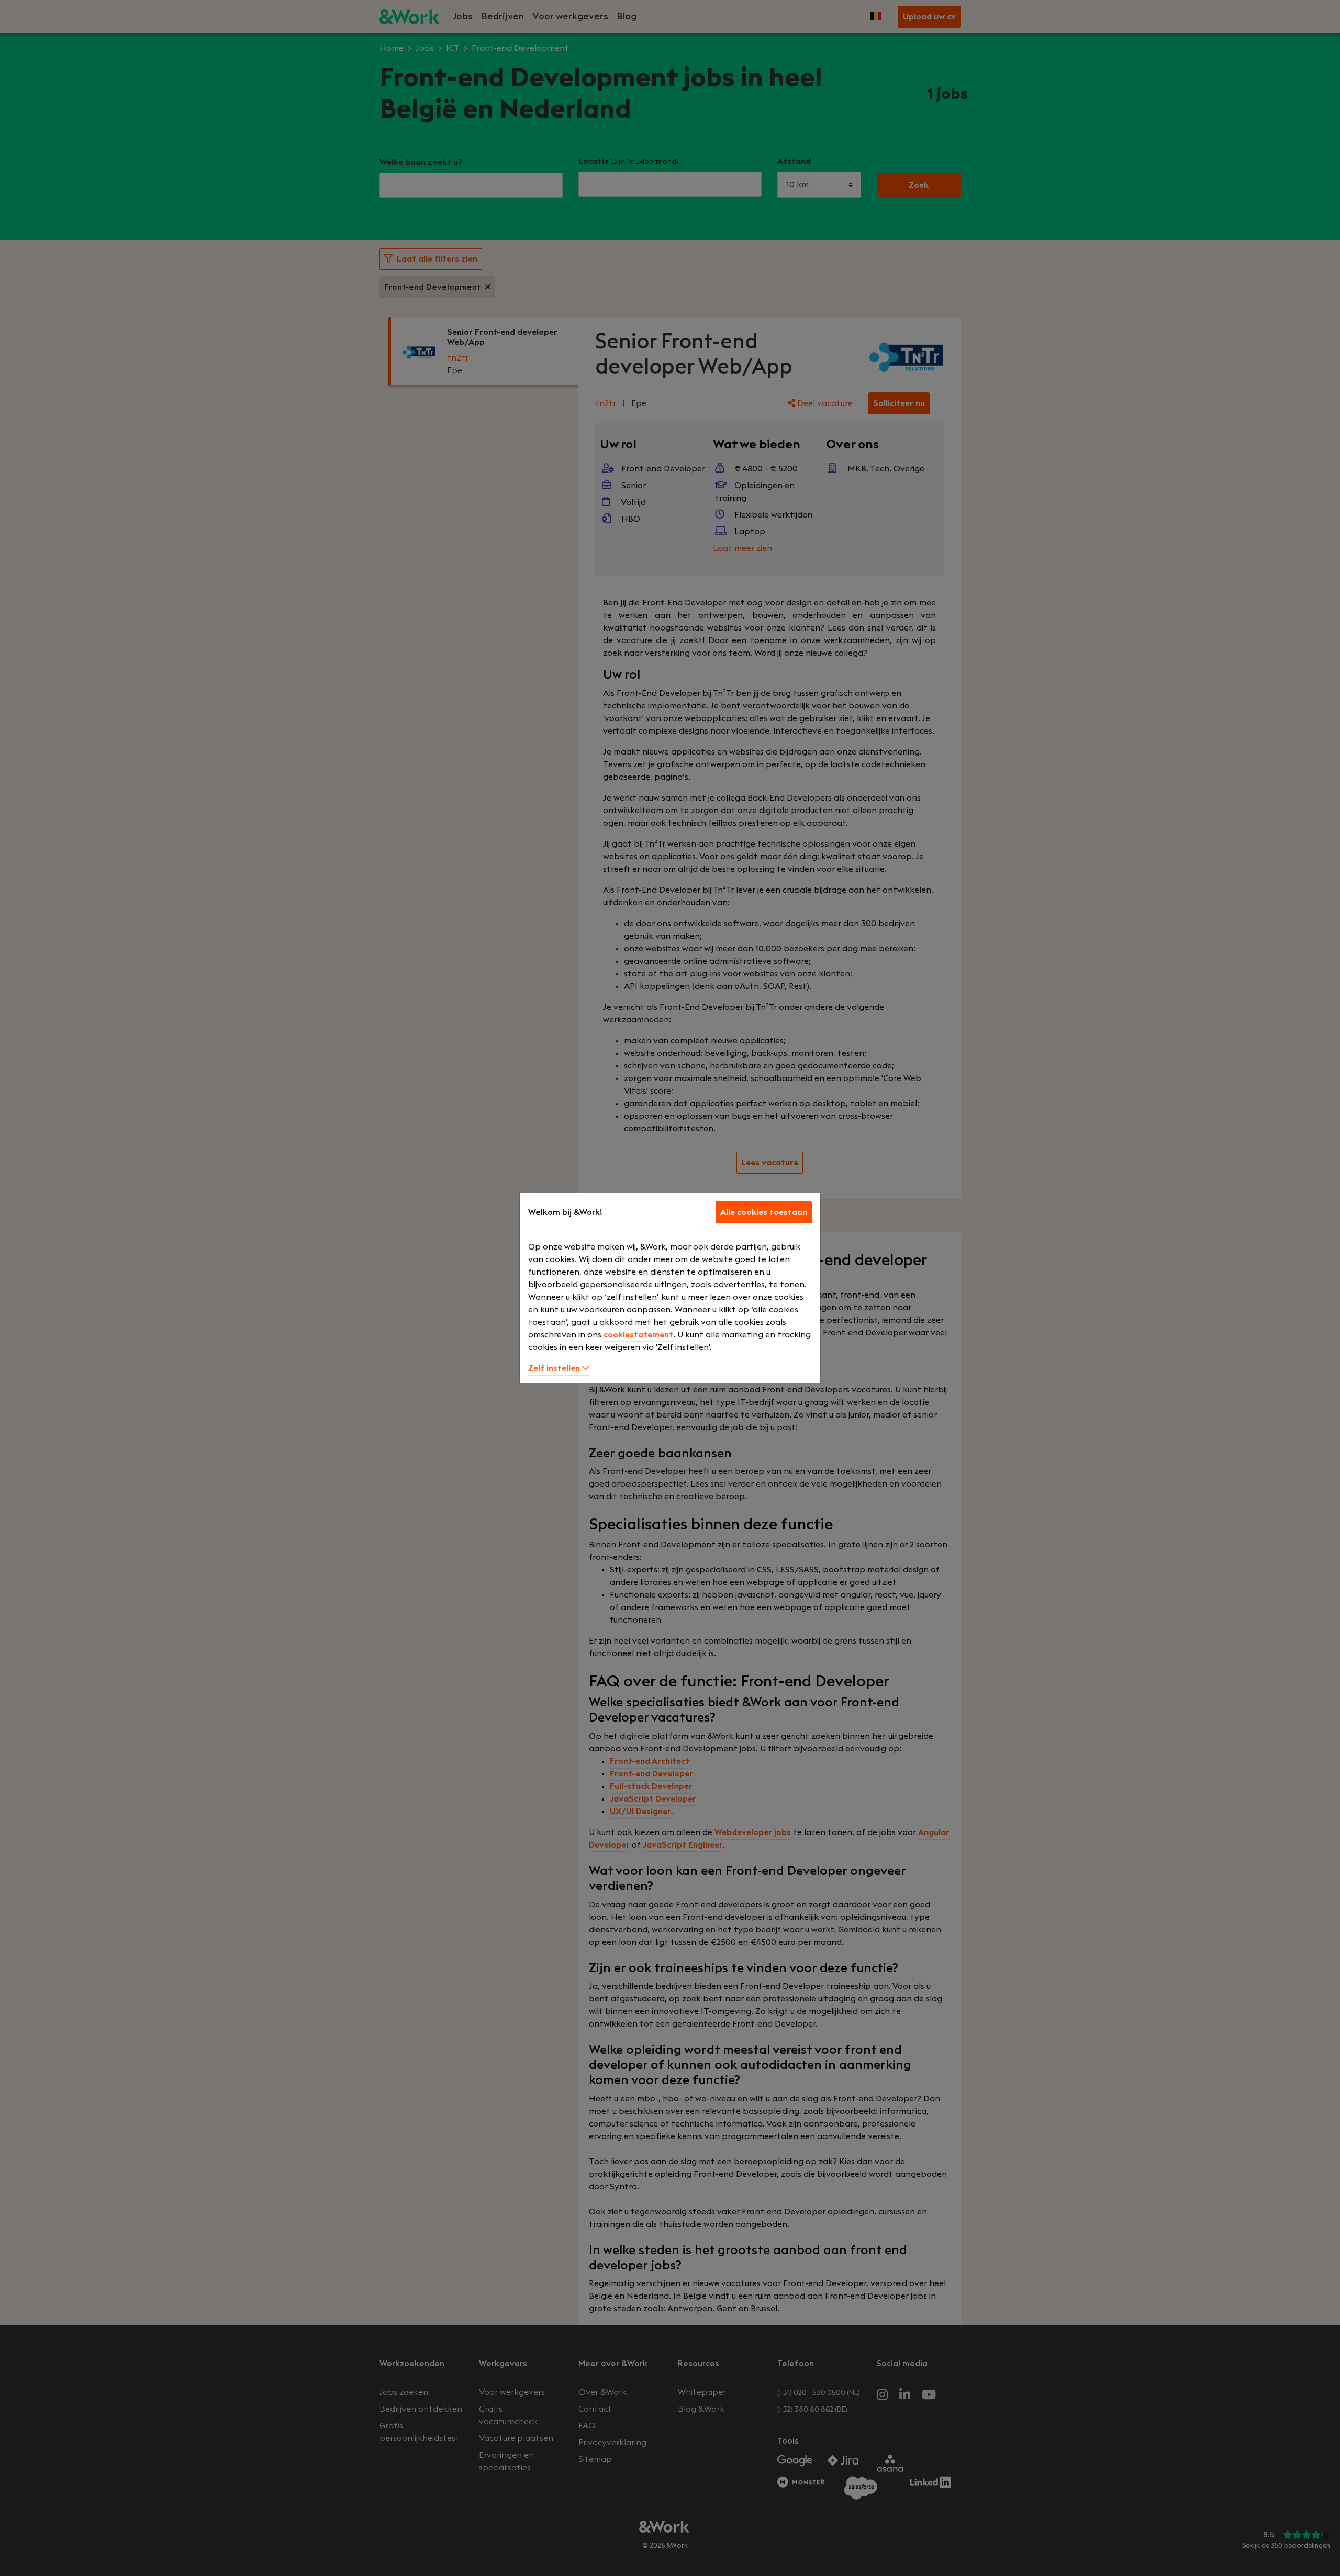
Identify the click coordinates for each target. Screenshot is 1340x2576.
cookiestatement (638, 1335)
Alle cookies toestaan (764, 1212)
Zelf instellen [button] (555, 1368)
